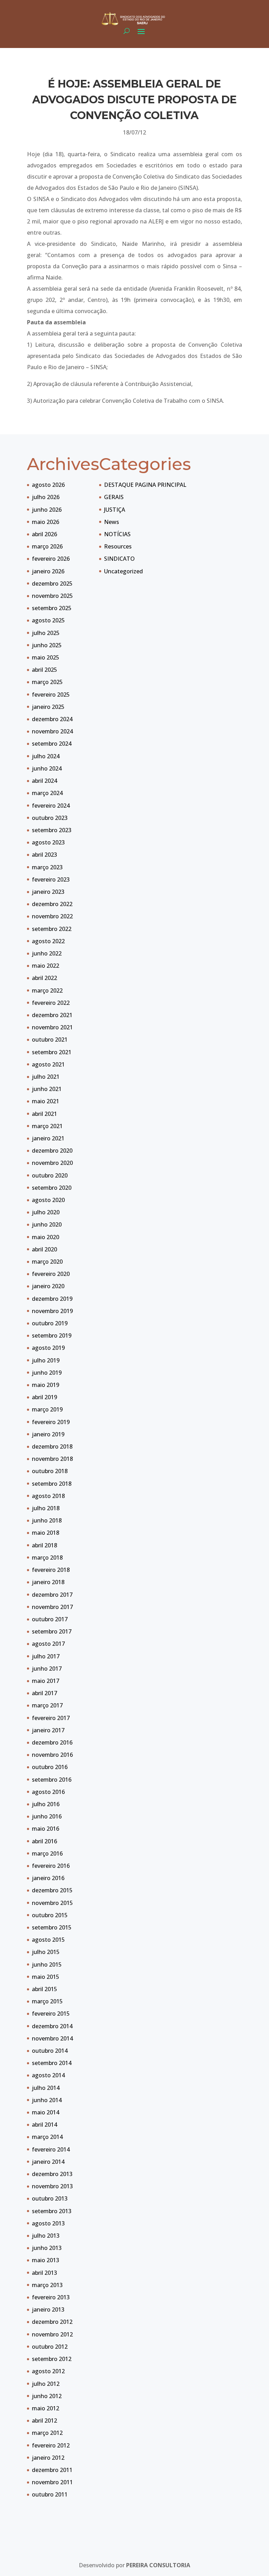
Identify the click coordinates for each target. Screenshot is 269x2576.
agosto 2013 (48, 2223)
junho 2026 (47, 510)
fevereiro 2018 (51, 1570)
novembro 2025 (52, 596)
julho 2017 (46, 1656)
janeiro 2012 (48, 2458)
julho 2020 (46, 1212)
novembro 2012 (52, 2334)
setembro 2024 (52, 744)
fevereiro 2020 (51, 1274)
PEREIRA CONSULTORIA (158, 2565)
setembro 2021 (52, 1052)
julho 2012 (46, 2384)
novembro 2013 (52, 2186)
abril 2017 (44, 1693)
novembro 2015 (52, 1903)
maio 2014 (46, 2112)
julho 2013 (46, 2236)
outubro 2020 (50, 1175)
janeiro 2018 (48, 1582)
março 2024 (47, 793)
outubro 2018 (50, 1471)
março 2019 (47, 1409)
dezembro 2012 (52, 2322)
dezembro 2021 (52, 1015)
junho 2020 (47, 1224)
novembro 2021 (52, 1027)
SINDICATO (119, 559)
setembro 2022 (52, 929)
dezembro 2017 (52, 1595)
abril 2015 (44, 1989)
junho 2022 (47, 953)
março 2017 (47, 1705)
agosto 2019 (48, 1348)
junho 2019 (47, 1373)
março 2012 (47, 2433)
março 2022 (47, 990)
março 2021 (47, 1126)
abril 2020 (44, 1249)
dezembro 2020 (52, 1151)
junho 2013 (47, 2248)
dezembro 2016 (52, 1742)
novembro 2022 (52, 916)
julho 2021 (46, 1077)
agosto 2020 (48, 1200)
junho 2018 (47, 1520)
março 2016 (47, 1853)
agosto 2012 (48, 2371)
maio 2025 (46, 657)
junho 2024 (47, 768)
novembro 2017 (52, 1607)
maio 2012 (46, 2408)
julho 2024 (46, 756)
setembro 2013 (52, 2211)
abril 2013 (44, 2273)
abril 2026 (44, 534)
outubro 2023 (50, 818)
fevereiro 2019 (51, 1422)
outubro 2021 (50, 1040)
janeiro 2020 (48, 1286)
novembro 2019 (52, 1311)
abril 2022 (44, 978)
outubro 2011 (50, 2494)
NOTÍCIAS (117, 534)
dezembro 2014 (52, 2026)
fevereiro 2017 (51, 1718)
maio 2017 (46, 1681)
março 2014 (47, 2137)
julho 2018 (46, 1508)
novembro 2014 (52, 2038)
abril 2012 (44, 2420)
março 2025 (47, 682)
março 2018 (47, 1558)
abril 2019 (44, 1397)
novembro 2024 (52, 731)
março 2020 (47, 1262)
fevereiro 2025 (51, 695)
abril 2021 (44, 1114)
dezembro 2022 (52, 904)
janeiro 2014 (48, 2162)
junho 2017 (47, 1669)
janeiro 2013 (48, 2309)
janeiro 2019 (48, 1434)
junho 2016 (47, 1816)
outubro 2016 (50, 1767)
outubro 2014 (50, 2051)
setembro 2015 (52, 1927)
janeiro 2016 (48, 1878)
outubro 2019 (50, 1323)
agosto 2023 (48, 842)
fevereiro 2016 (51, 1866)
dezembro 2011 (52, 2470)
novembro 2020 (52, 1163)
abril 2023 (44, 855)
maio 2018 (46, 1533)
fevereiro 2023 (51, 879)
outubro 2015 (50, 1915)
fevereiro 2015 (51, 2014)
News (112, 522)
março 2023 (47, 867)
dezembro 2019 (52, 1299)
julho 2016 (46, 1804)
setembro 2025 (52, 608)
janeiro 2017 (48, 1730)
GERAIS (114, 497)
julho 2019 (46, 1360)
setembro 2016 (52, 1780)
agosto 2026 (48, 485)
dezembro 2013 (52, 2174)
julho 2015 (46, 1952)
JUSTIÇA (115, 510)
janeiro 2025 (48, 707)
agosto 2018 (48, 1496)
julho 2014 (46, 2088)
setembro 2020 (52, 1188)
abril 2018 (44, 1545)
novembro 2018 (52, 1459)
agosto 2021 (48, 1064)
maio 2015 (46, 1977)
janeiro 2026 (48, 571)
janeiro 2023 (48, 892)
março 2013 (47, 2285)
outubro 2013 (50, 2198)
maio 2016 (46, 1829)
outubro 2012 (50, 2347)
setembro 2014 (52, 2063)
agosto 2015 (48, 1940)
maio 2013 (46, 2260)
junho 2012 (47, 2396)
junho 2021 (47, 1089)
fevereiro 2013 (51, 2297)
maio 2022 (46, 966)
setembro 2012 (52, 2359)
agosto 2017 (48, 1644)
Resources (118, 546)
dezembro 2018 (52, 1446)
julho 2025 (46, 633)
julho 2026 (46, 497)
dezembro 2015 (52, 1890)
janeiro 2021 (48, 1138)
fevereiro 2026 (51, 559)
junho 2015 (47, 1964)
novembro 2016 (52, 1755)
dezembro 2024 (52, 719)
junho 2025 (47, 645)
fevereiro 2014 (51, 2149)
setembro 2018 (52, 1484)
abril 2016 (44, 1841)
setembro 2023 (52, 830)
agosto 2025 (48, 620)
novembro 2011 (52, 2482)
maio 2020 (46, 1237)
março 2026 (47, 546)
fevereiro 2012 (51, 2445)
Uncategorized (123, 571)
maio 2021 (46, 1101)
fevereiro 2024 (51, 806)
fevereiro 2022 (51, 1003)
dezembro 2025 (52, 583)
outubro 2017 (50, 1619)
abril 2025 (44, 670)
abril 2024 (44, 781)
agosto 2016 (48, 1792)
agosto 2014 (48, 2075)
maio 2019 (46, 1385)
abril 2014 (44, 2125)
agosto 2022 (48, 941)
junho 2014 (47, 2100)
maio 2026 (46, 522)
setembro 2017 (52, 1631)
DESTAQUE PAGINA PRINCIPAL (145, 485)
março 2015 (47, 2001)
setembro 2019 (52, 1335)
